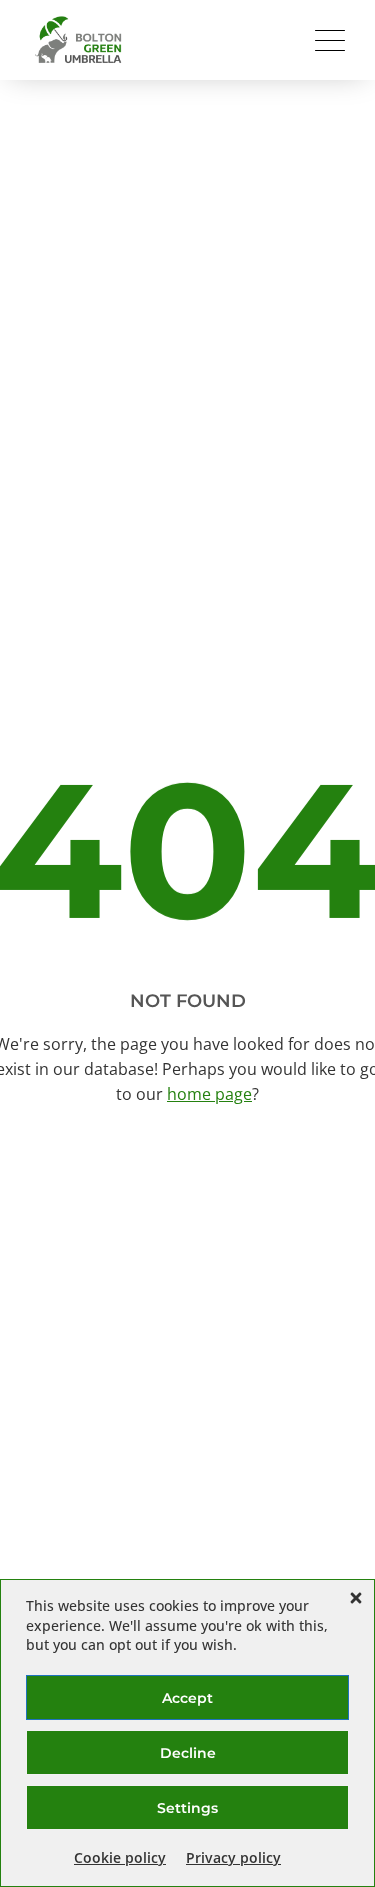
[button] (356, 1598)
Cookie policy (120, 1857)
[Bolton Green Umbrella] (79, 40)
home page (209, 1094)
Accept (187, 1698)
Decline (188, 1753)
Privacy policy (233, 1857)
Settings (187, 1808)
